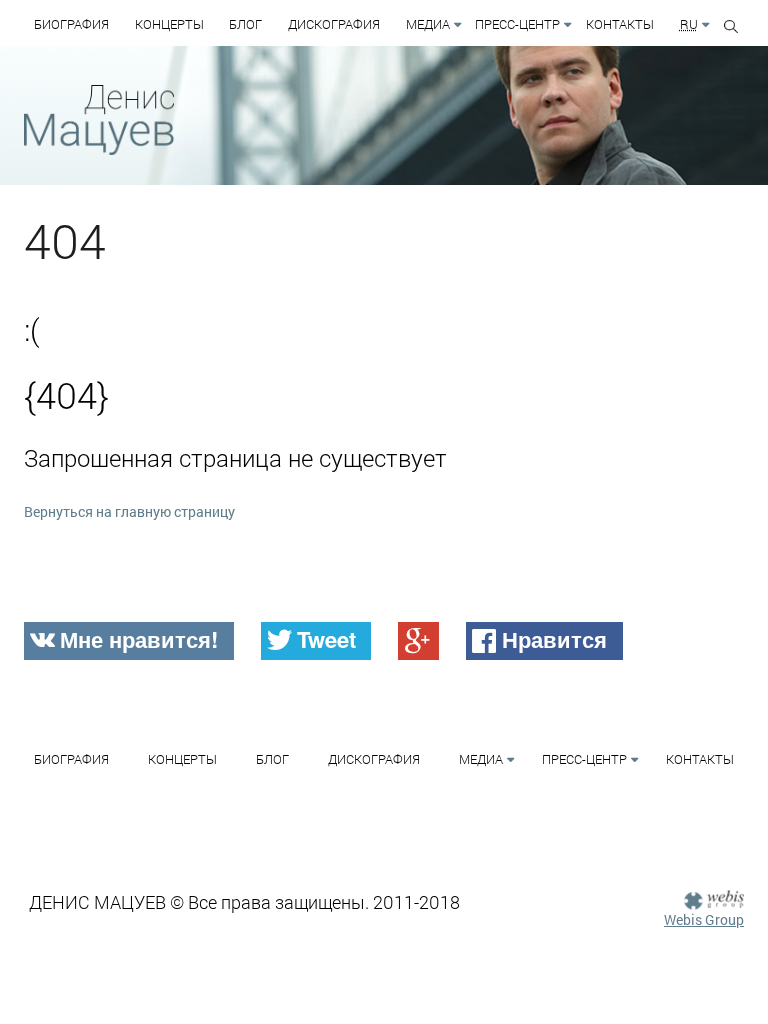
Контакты (620, 24)
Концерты (169, 24)
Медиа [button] (428, 24)
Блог (245, 24)
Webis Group (704, 919)
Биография (71, 24)
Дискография (334, 24)
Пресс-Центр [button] (517, 24)
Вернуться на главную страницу (129, 511)
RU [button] (689, 24)
